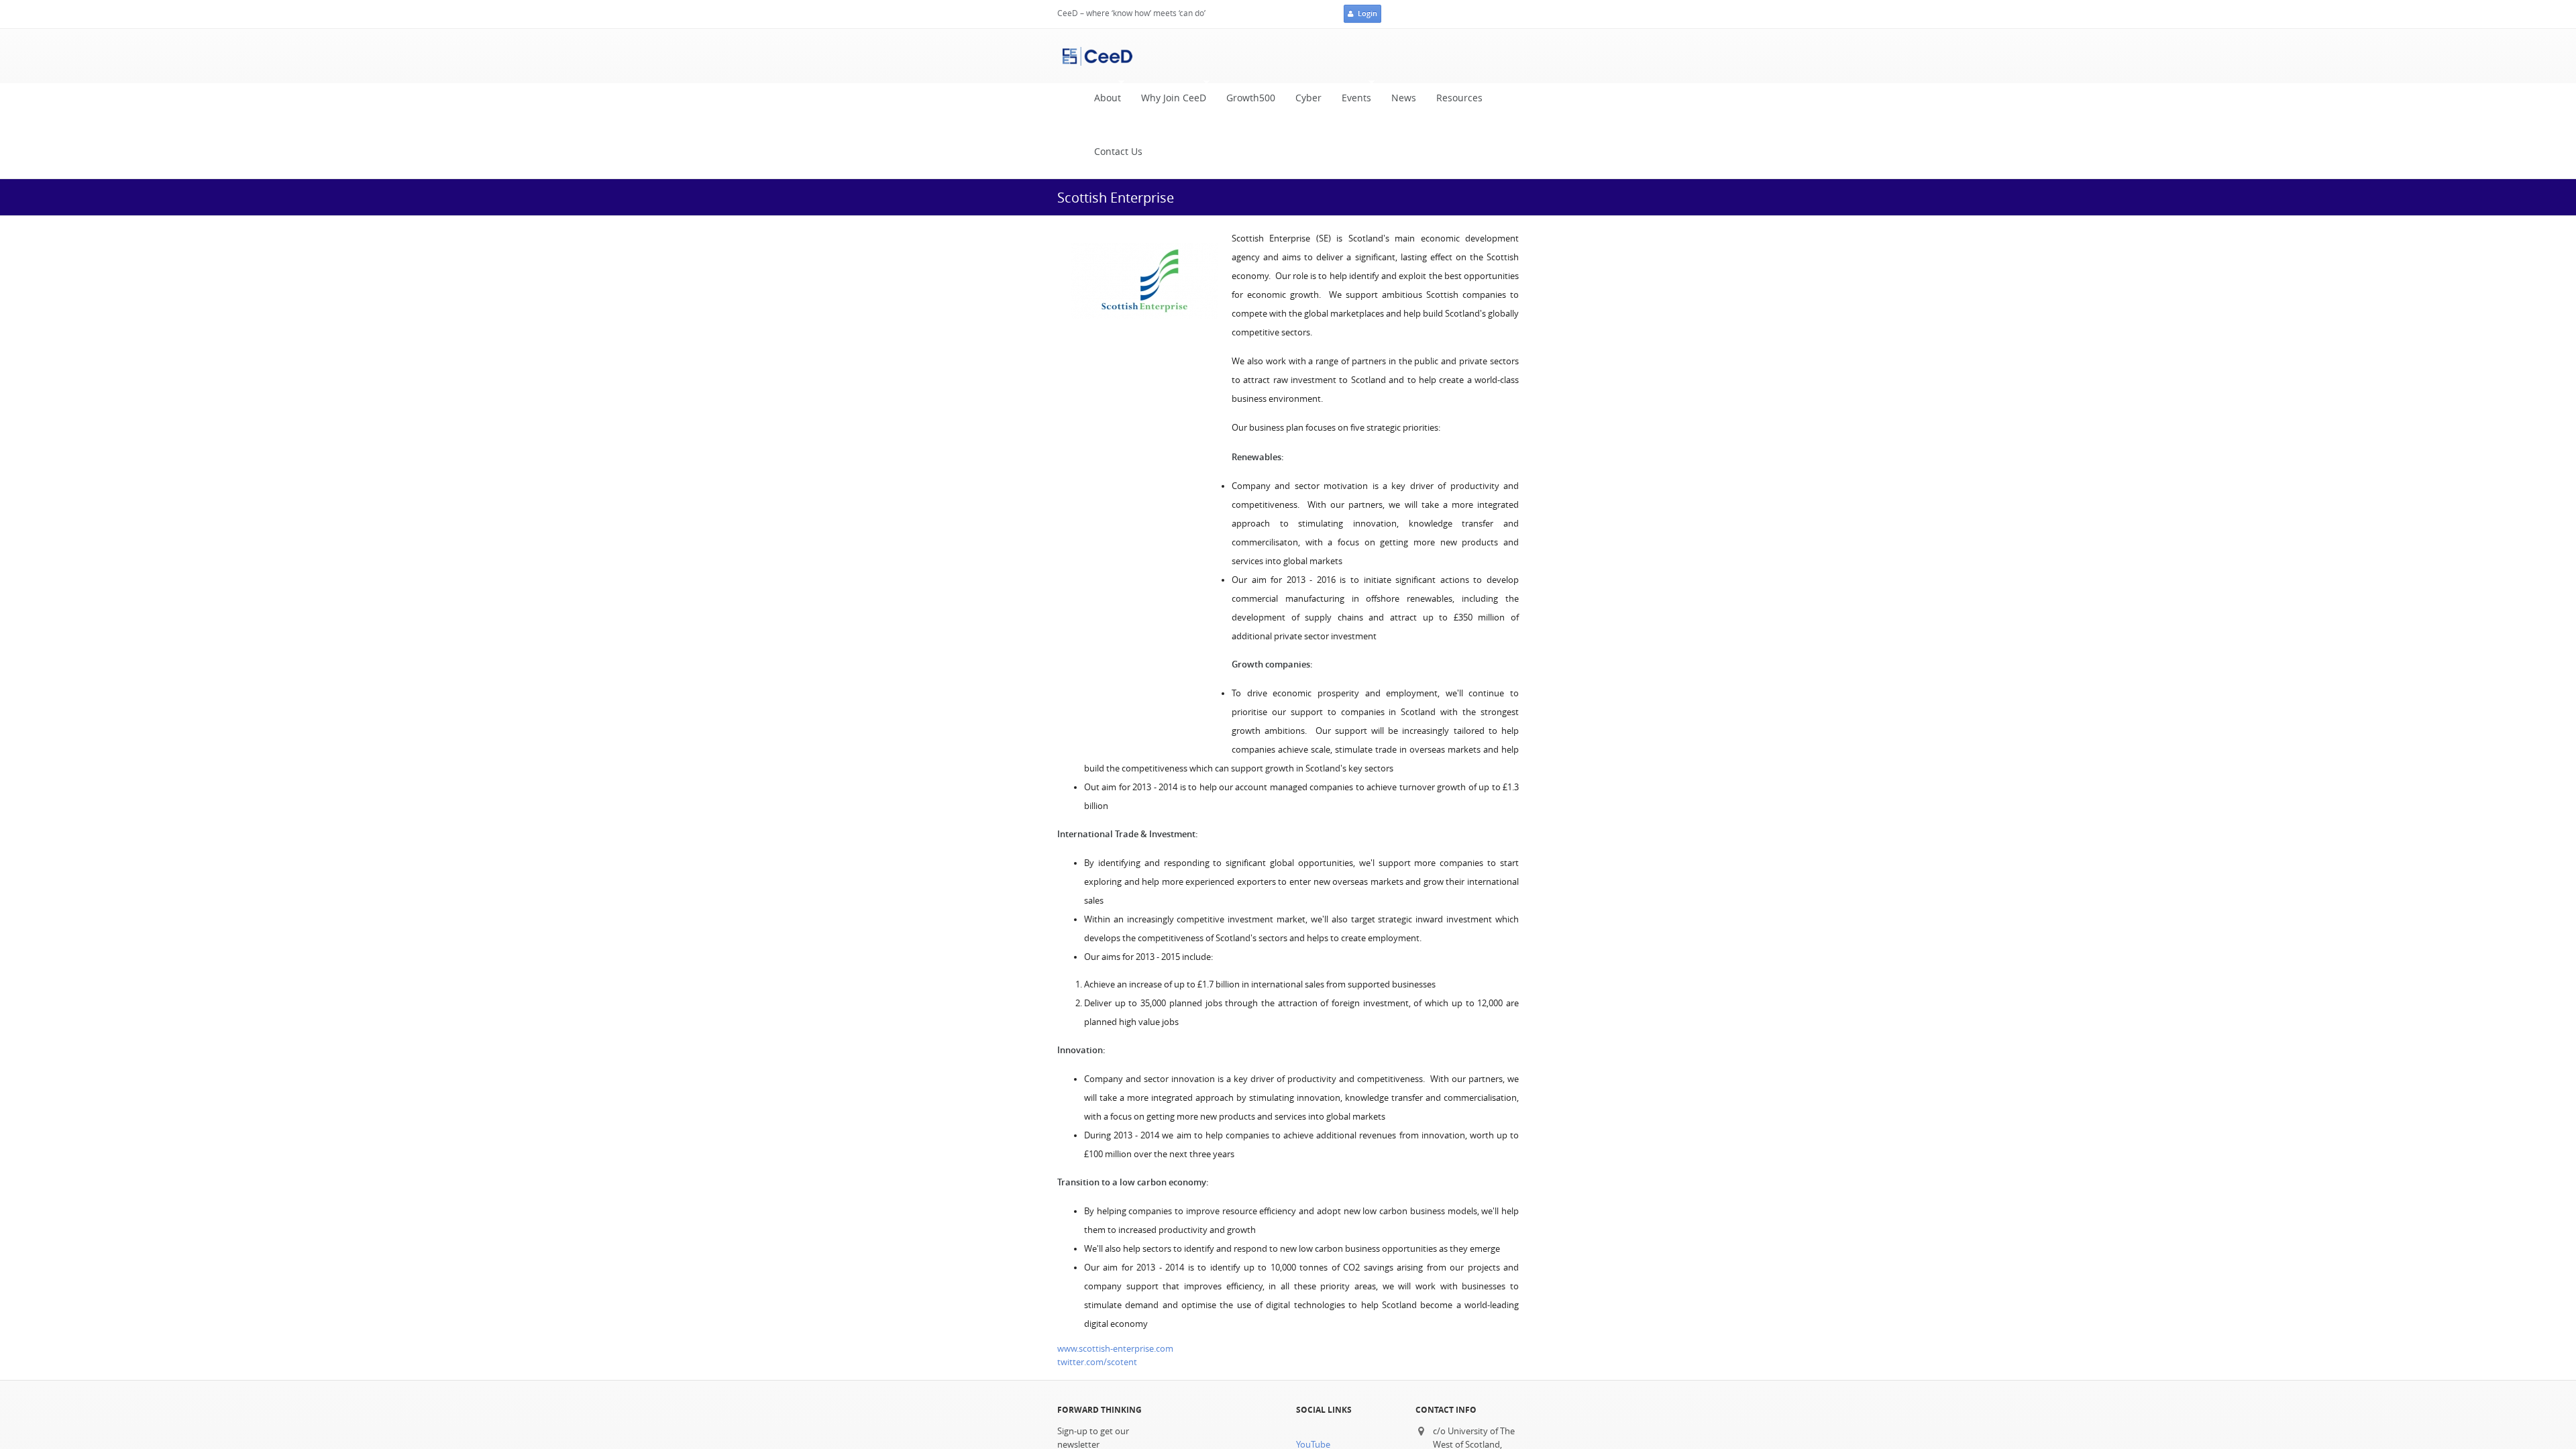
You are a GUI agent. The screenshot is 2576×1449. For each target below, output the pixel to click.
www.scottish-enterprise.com (1115, 1349)
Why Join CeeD (1169, 102)
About (1103, 102)
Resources (1459, 98)
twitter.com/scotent (1097, 1362)
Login (1367, 13)
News (1404, 98)
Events (1351, 102)
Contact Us (1118, 152)
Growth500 (1251, 98)
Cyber (1308, 98)
